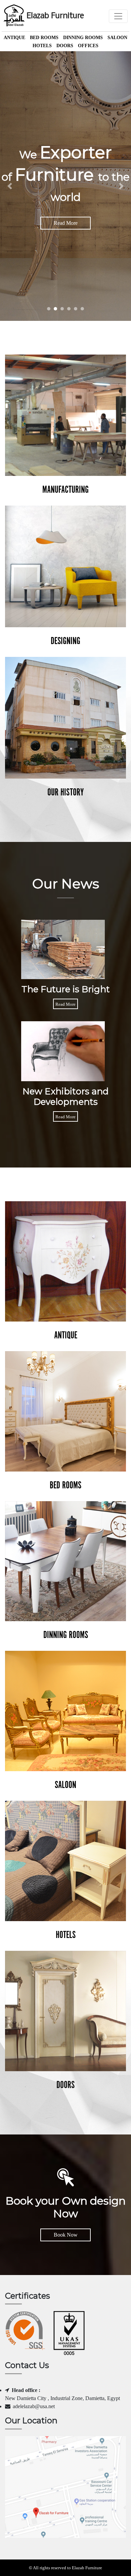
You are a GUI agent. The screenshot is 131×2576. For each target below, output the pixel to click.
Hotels (42, 46)
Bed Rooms (44, 38)
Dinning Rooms (83, 38)
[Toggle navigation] (118, 16)
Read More (66, 223)
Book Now (66, 2235)
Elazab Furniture (55, 16)
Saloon (117, 38)
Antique (14, 38)
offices (88, 46)
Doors (65, 46)
